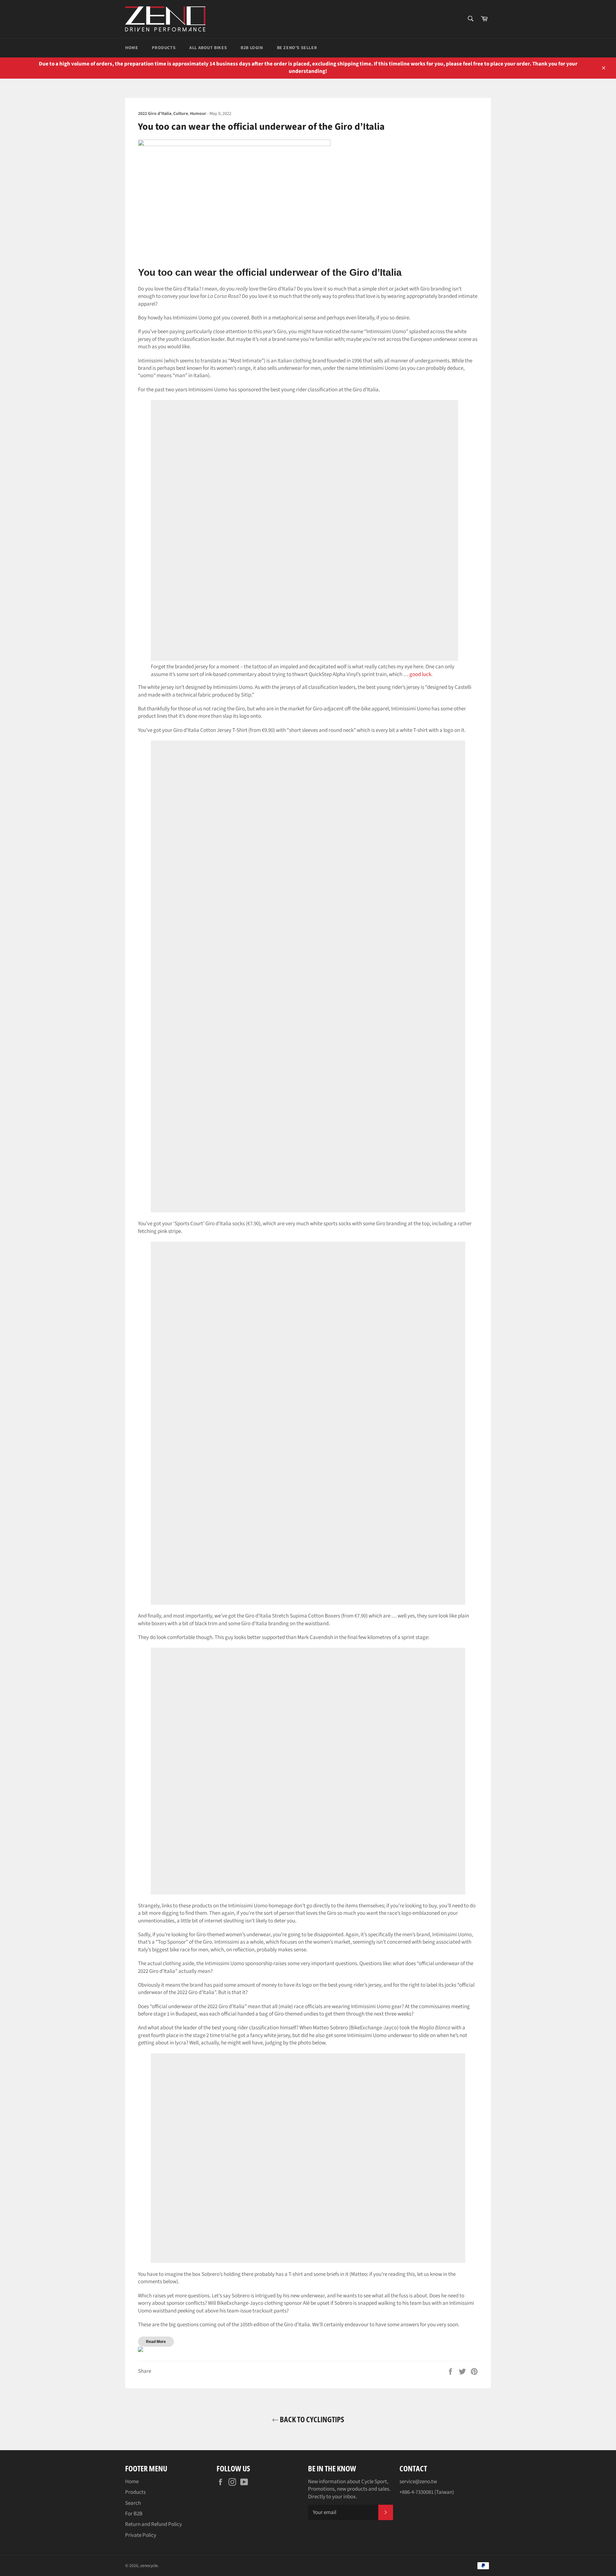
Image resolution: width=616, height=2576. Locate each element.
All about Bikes (208, 48)
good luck (420, 674)
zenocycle (149, 2566)
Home (132, 48)
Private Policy (141, 2535)
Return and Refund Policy (154, 2524)
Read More (156, 2342)
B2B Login (252, 48)
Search (133, 2503)
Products (164, 48)
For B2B (134, 2514)
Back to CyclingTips (311, 2419)
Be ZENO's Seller (297, 48)
